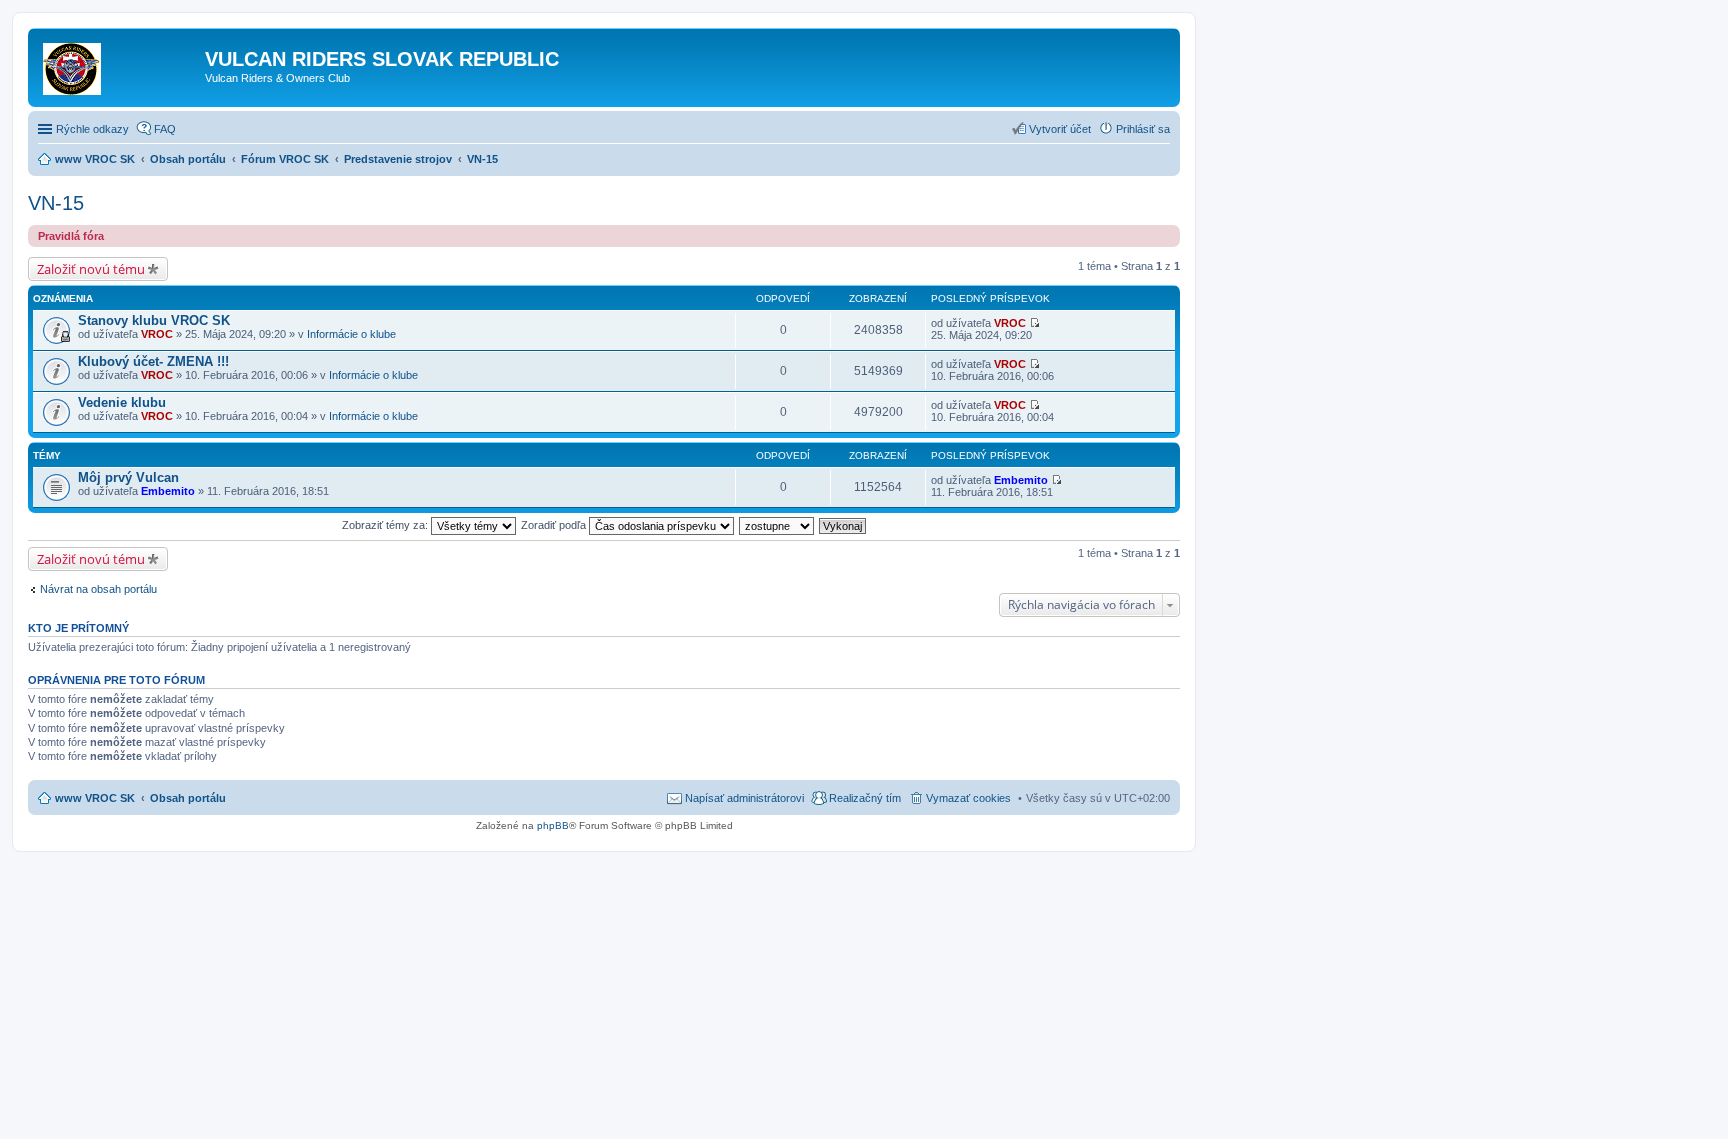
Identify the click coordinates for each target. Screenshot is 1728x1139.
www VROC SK (95, 798)
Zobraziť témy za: (386, 525)
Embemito (168, 491)
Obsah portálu (188, 798)
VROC (157, 334)
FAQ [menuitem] (165, 129)
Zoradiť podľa (555, 525)
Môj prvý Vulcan (128, 477)
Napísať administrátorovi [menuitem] (744, 798)
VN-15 (56, 203)
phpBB (553, 825)
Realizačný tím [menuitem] (865, 798)
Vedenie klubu (122, 402)
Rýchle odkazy (92, 129)
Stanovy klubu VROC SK (154, 320)
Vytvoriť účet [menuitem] (1060, 129)
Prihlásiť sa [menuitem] (1143, 129)
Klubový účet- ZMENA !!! (153, 361)
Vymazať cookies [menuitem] (968, 798)
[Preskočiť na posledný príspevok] (1034, 323)
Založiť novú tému (91, 269)
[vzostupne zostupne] (777, 525)
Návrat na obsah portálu (98, 589)
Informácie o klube (351, 334)
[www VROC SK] (119, 65)
